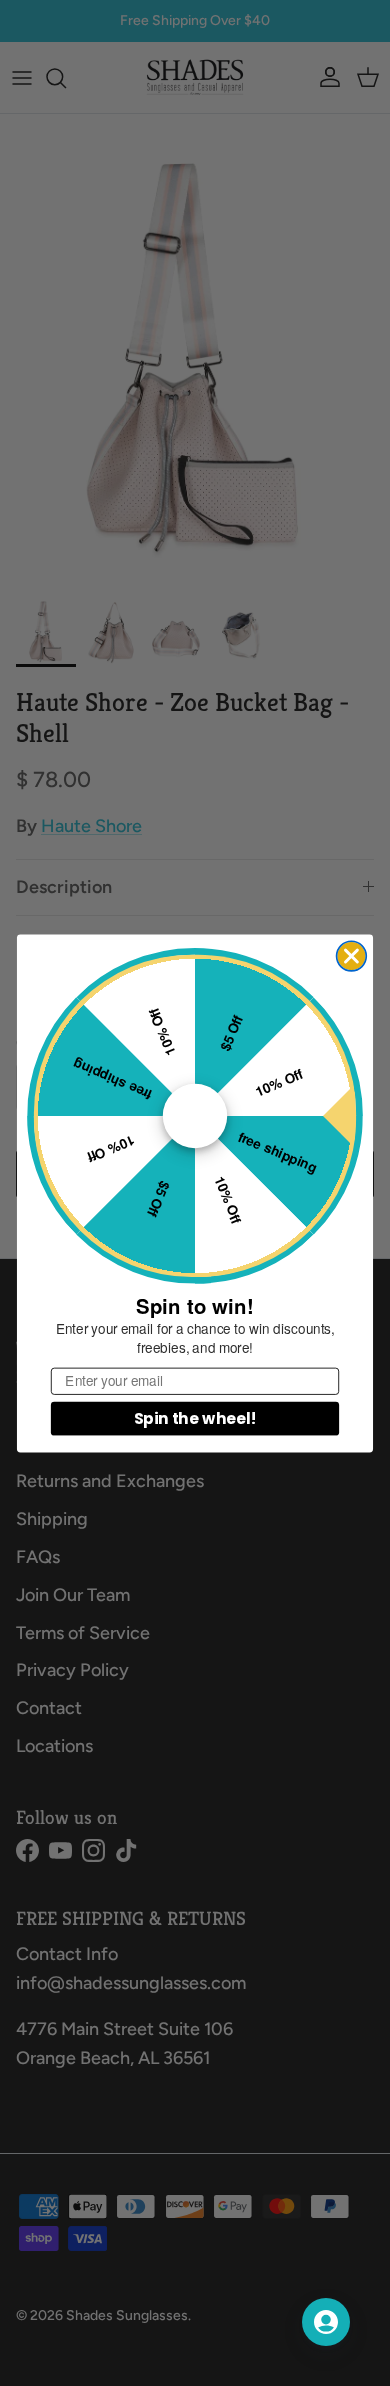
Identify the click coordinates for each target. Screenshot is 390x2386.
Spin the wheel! (195, 1417)
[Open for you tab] (326, 2322)
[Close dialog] (352, 956)
